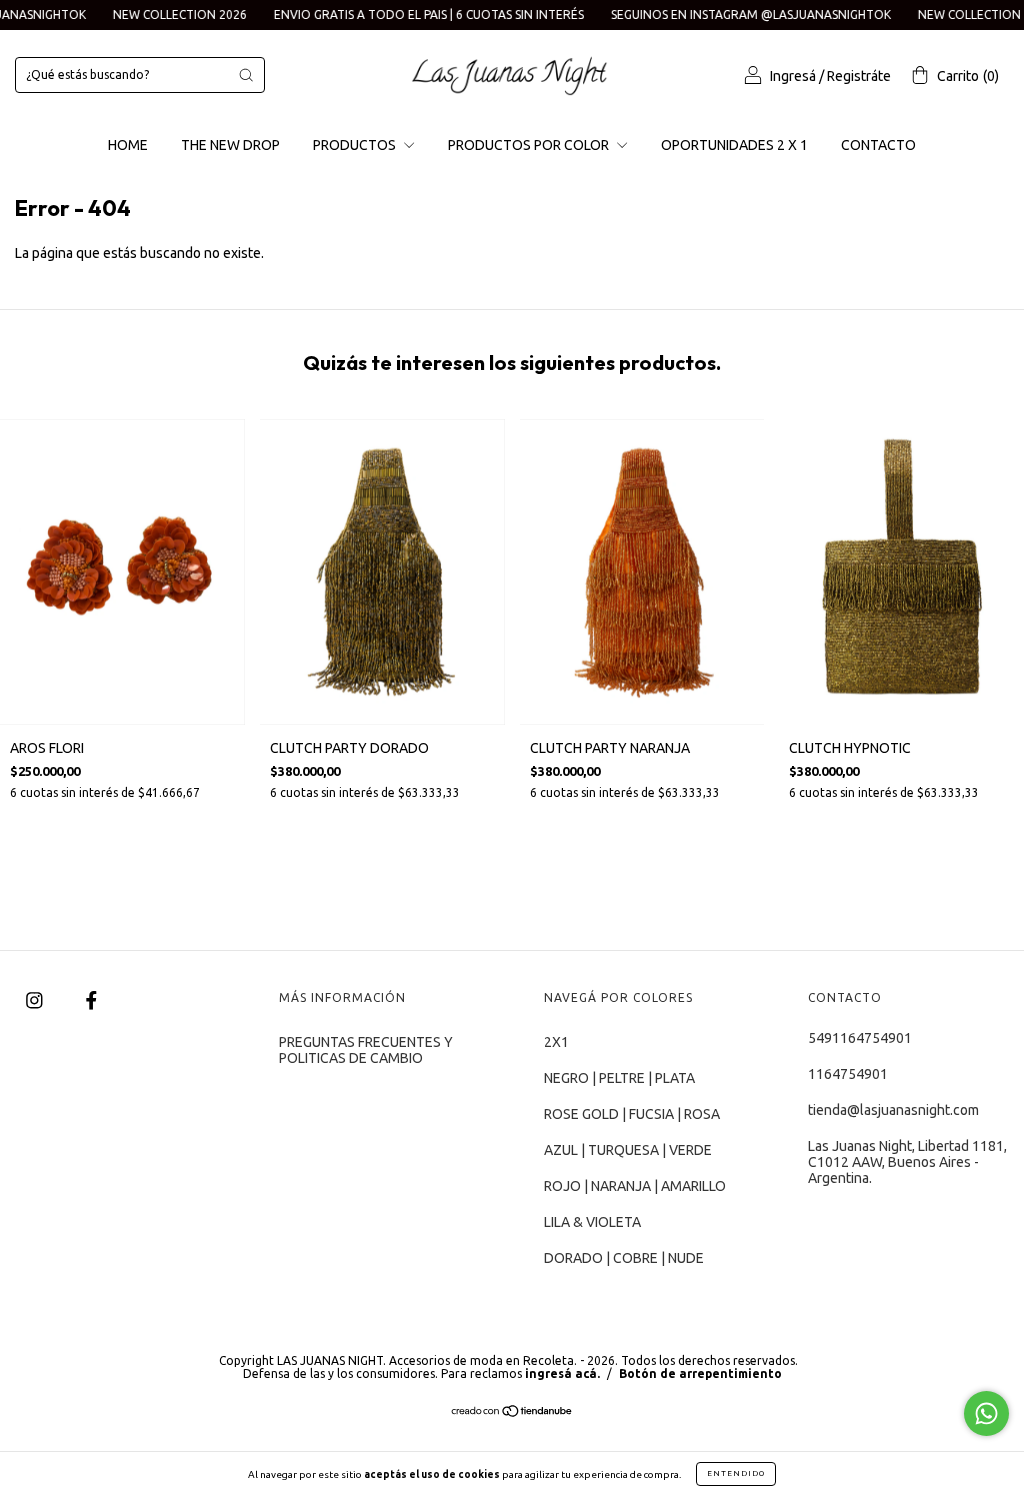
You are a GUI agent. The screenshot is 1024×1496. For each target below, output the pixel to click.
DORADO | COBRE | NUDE (624, 1258)
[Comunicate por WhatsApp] (986, 1413)
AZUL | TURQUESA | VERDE (628, 1150)
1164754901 (848, 1074)
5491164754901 (860, 1038)
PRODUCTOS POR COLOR (530, 145)
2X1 (556, 1042)
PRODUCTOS (356, 145)
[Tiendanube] (512, 1413)
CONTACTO (878, 145)
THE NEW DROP (230, 145)
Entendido (736, 1473)
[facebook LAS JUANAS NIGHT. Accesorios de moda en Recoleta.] (91, 1001)
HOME (128, 145)
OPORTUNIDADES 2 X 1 (734, 145)
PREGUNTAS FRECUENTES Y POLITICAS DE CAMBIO (366, 1050)
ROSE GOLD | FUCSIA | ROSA (632, 1114)
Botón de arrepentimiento (700, 1373)
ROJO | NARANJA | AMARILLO (635, 1186)
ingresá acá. (562, 1373)
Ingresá (793, 76)
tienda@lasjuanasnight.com (893, 1110)
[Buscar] (246, 75)
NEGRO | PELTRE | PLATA (619, 1078)
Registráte (859, 76)
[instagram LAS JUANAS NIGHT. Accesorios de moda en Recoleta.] (36, 1001)
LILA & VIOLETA (592, 1222)
